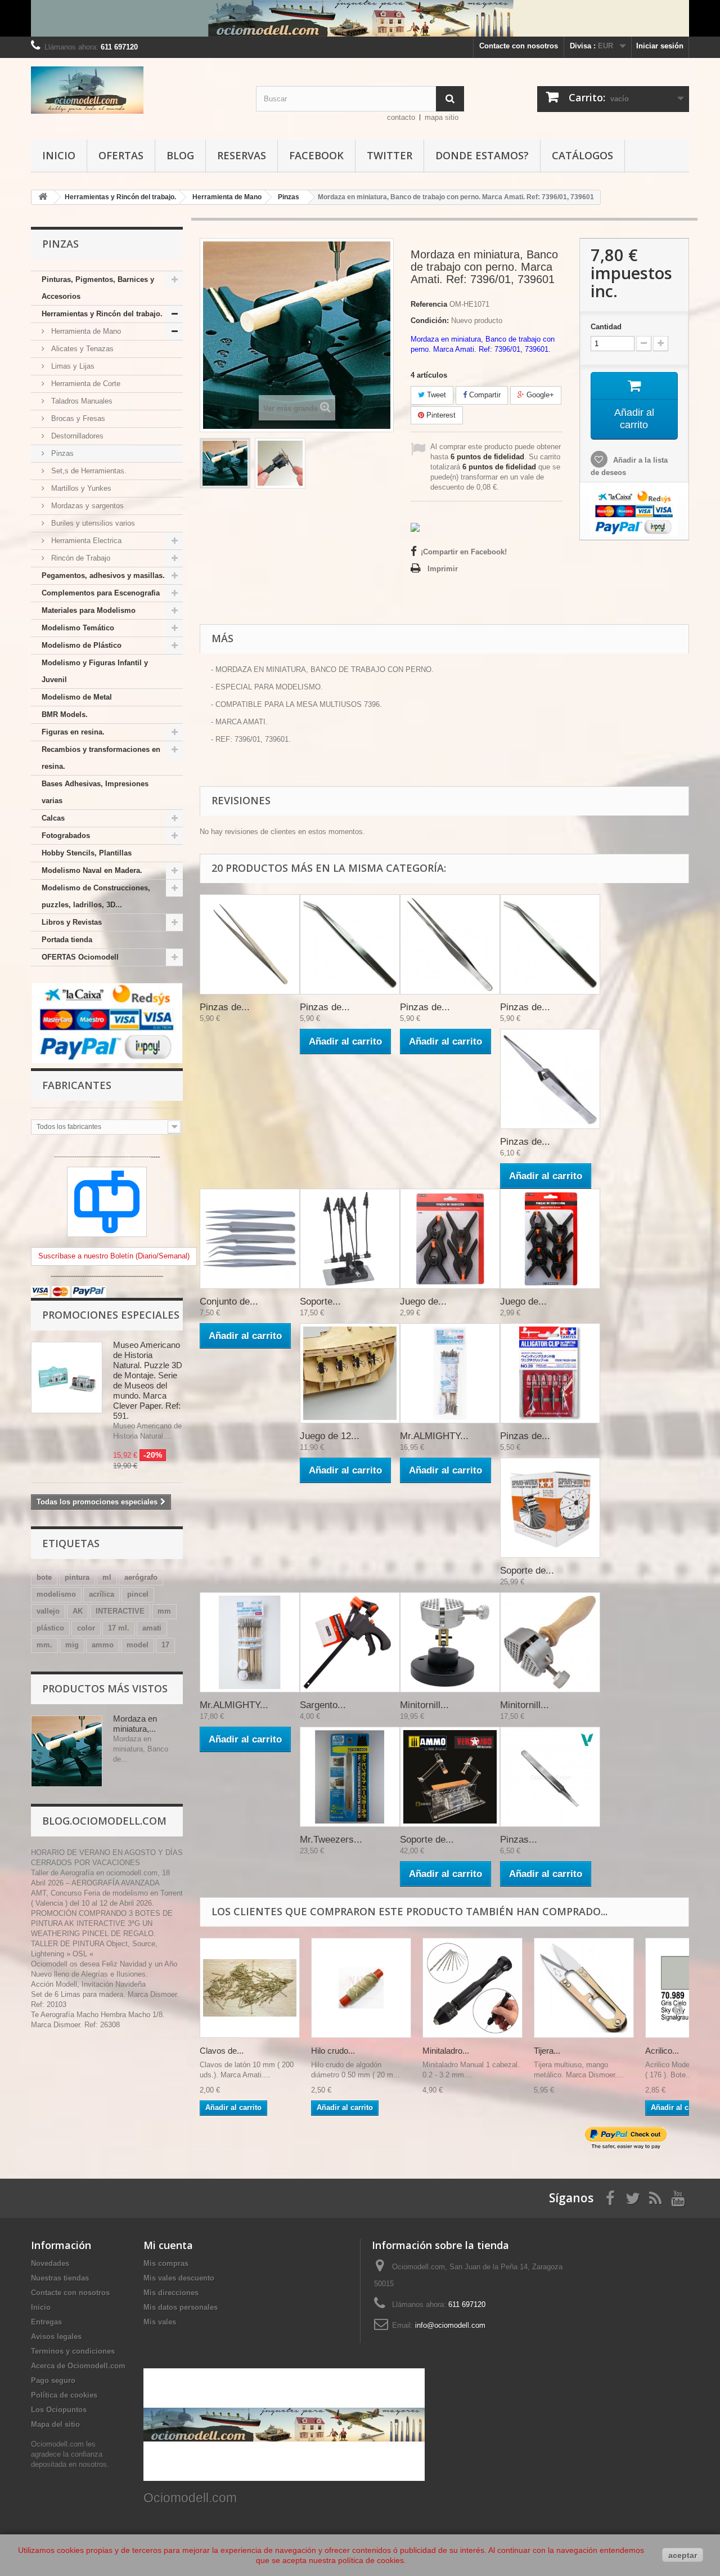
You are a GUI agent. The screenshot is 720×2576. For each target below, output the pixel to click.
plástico (50, 1628)
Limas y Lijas (72, 366)
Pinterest (440, 415)
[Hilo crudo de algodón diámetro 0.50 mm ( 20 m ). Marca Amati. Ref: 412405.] (361, 1988)
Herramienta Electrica (85, 541)
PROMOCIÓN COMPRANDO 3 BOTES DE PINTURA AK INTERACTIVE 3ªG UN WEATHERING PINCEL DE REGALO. (102, 1923)
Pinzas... (519, 1840)
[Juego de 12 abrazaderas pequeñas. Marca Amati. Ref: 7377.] (350, 1373)
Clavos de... (222, 2051)
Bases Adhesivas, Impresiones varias (95, 792)
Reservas (242, 155)
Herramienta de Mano (85, 331)
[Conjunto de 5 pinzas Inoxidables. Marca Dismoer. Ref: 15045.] (250, 1239)
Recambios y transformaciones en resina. (101, 758)
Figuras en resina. (73, 732)
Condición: (430, 321)
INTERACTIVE (120, 1611)
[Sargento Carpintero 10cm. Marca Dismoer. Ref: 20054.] (350, 1642)
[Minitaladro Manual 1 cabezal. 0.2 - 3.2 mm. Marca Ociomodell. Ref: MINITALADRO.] (472, 1988)
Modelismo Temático (78, 628)
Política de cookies (64, 2395)
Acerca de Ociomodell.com (78, 2366)
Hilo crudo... (333, 2051)
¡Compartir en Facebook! (464, 552)
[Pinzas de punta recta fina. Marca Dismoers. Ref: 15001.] (450, 944)
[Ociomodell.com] (135, 90)
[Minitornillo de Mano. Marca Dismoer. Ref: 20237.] (550, 1642)
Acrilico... (662, 2051)
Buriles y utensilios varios (92, 523)
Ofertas (121, 155)
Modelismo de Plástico (82, 645)
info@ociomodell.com (450, 2325)
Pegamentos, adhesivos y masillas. (103, 575)
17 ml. (119, 1628)
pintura (77, 1577)
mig (72, 1645)
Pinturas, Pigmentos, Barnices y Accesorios (98, 288)
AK (78, 1611)
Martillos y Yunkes (80, 488)
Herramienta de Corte (85, 384)
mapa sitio (442, 117)
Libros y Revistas (72, 922)
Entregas (46, 2322)
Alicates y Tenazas (81, 349)
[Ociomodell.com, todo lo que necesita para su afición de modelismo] (360, 18)
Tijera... (547, 2051)
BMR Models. (65, 714)
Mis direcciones (171, 2293)
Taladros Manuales (81, 401)
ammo (103, 1645)
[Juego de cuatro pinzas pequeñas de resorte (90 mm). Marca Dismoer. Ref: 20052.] (450, 1239)
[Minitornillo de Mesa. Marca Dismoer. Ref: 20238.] (450, 1642)
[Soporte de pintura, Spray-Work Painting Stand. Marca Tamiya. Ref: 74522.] (550, 1508)
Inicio (59, 155)
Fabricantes (77, 1085)
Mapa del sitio (55, 2424)
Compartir (484, 395)
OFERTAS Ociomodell (80, 957)
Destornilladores (76, 436)
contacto (401, 117)
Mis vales (160, 2322)
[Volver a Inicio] (43, 197)
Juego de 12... (330, 1436)
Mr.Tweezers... (331, 1840)
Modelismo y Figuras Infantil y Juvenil (95, 671)
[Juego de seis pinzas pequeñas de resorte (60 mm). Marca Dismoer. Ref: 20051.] (550, 1239)
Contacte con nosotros (519, 46)
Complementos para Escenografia (101, 593)
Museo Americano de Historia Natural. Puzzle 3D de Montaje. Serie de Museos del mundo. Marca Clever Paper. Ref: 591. (148, 1380)
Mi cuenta (168, 2245)
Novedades (50, 2263)
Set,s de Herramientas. (88, 471)
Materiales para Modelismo (89, 610)
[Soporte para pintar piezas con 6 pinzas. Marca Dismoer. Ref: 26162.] (350, 1239)
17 (165, 1645)
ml (107, 1577)
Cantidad (606, 327)
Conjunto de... (229, 1302)
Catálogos (582, 155)
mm (164, 1611)
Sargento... (323, 1705)
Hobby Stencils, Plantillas (87, 853)
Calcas (53, 818)
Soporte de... (527, 1571)
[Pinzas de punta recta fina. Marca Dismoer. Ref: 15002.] (250, 944)
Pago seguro (53, 2380)
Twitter (390, 155)
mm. (44, 1645)
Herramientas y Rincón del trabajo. (102, 314)
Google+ (539, 395)
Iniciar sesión (660, 46)
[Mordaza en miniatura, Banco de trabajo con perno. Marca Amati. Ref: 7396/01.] (225, 463)
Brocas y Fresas (77, 418)
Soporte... (320, 1302)
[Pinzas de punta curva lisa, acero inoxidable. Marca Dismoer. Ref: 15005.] (350, 944)
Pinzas (61, 453)
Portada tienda (67, 940)
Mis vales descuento (179, 2278)
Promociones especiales (111, 1315)
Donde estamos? (482, 155)
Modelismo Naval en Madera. (92, 870)
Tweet (435, 395)
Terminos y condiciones (73, 2351)
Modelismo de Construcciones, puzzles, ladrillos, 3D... (96, 896)
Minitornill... (424, 1705)
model (138, 1645)
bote (44, 1577)
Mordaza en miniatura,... (135, 1724)
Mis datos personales (181, 2307)
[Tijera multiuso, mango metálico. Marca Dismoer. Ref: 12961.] (584, 1988)
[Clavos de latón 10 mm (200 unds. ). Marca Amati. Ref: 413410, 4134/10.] (250, 1988)
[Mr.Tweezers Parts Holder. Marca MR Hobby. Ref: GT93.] (350, 1777)
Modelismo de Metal (77, 697)
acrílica (102, 1594)
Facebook (316, 155)
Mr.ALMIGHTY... (434, 1436)
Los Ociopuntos (59, 2410)
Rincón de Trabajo (80, 558)
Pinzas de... (225, 1007)
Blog (180, 155)
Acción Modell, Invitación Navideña (88, 1984)
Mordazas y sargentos (86, 506)
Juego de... (423, 1302)
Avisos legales (56, 2337)
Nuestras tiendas (60, 2278)
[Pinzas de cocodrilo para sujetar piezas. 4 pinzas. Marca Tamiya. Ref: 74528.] (550, 1373)
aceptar (683, 2555)
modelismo (56, 1594)
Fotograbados (66, 835)
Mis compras (166, 2263)
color (86, 1628)
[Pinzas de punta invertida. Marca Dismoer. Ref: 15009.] (550, 1079)
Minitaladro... (446, 2051)
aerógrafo (141, 1577)
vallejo (48, 1611)
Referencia (429, 304)
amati (152, 1628)
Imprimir (443, 569)
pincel (138, 1594)
